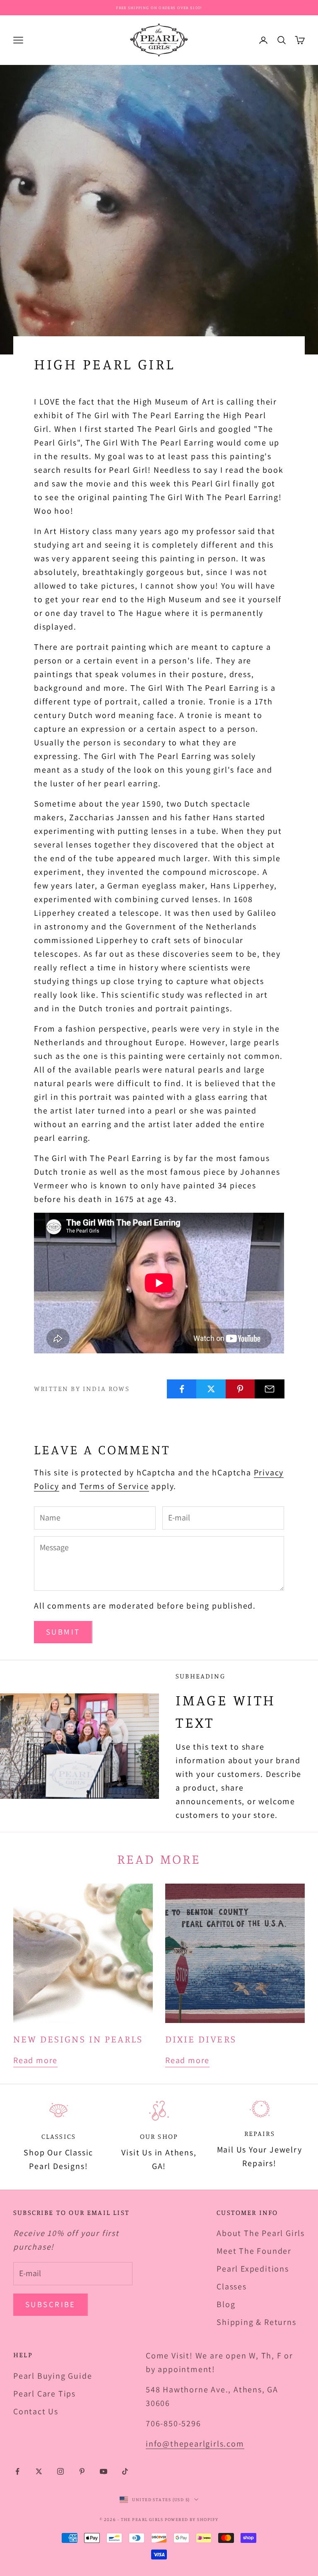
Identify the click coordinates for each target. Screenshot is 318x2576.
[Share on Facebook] (182, 1389)
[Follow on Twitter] (39, 2471)
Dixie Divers (201, 2039)
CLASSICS (59, 2136)
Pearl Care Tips (45, 2394)
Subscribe (51, 2304)
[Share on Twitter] (211, 1389)
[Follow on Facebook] (17, 2471)
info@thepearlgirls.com (195, 2444)
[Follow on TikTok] (125, 2471)
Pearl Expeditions (253, 2269)
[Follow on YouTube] (104, 2471)
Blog (226, 2304)
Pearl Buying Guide (53, 2376)
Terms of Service (114, 1486)
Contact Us (36, 2411)
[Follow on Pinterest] (82, 2471)
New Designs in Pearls (78, 2039)
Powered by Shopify (192, 2519)
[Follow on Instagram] (60, 2471)
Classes (232, 2286)
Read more (35, 2060)
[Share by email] (270, 1389)
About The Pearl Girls (261, 2233)
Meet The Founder (254, 2251)
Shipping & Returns (256, 2322)
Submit (63, 1632)
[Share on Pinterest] (241, 1389)
